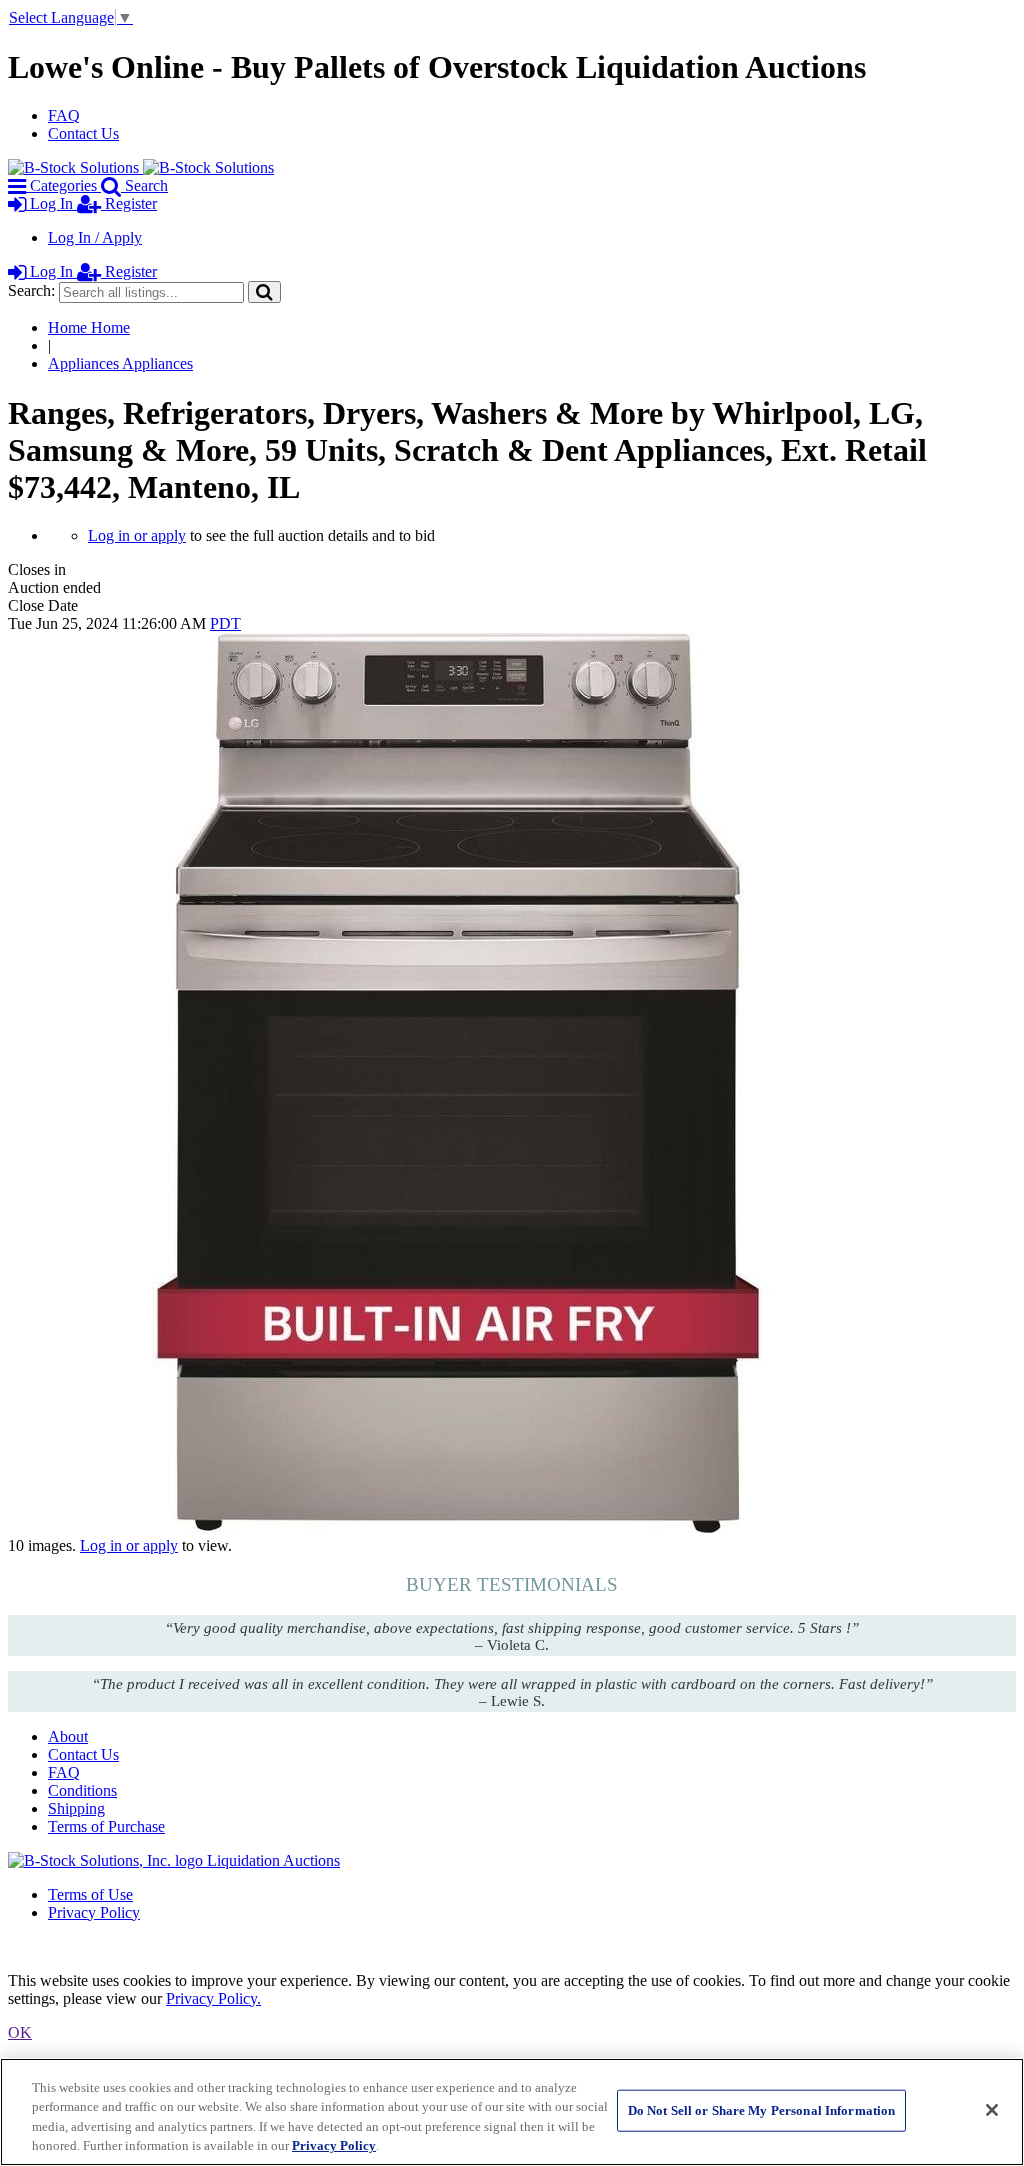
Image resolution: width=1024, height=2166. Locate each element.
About (68, 1736)
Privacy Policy (94, 1912)
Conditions (82, 1790)
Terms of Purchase (106, 1826)
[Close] (992, 2110)
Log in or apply (137, 535)
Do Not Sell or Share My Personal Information (762, 2110)
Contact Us (83, 133)
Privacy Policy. (213, 1998)
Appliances (120, 363)
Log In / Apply (95, 237)
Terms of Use (90, 1894)
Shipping (76, 1808)
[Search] (264, 291)
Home (89, 327)
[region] (512, 2112)
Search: (31, 290)
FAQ (64, 115)
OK (20, 2032)
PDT (225, 623)
